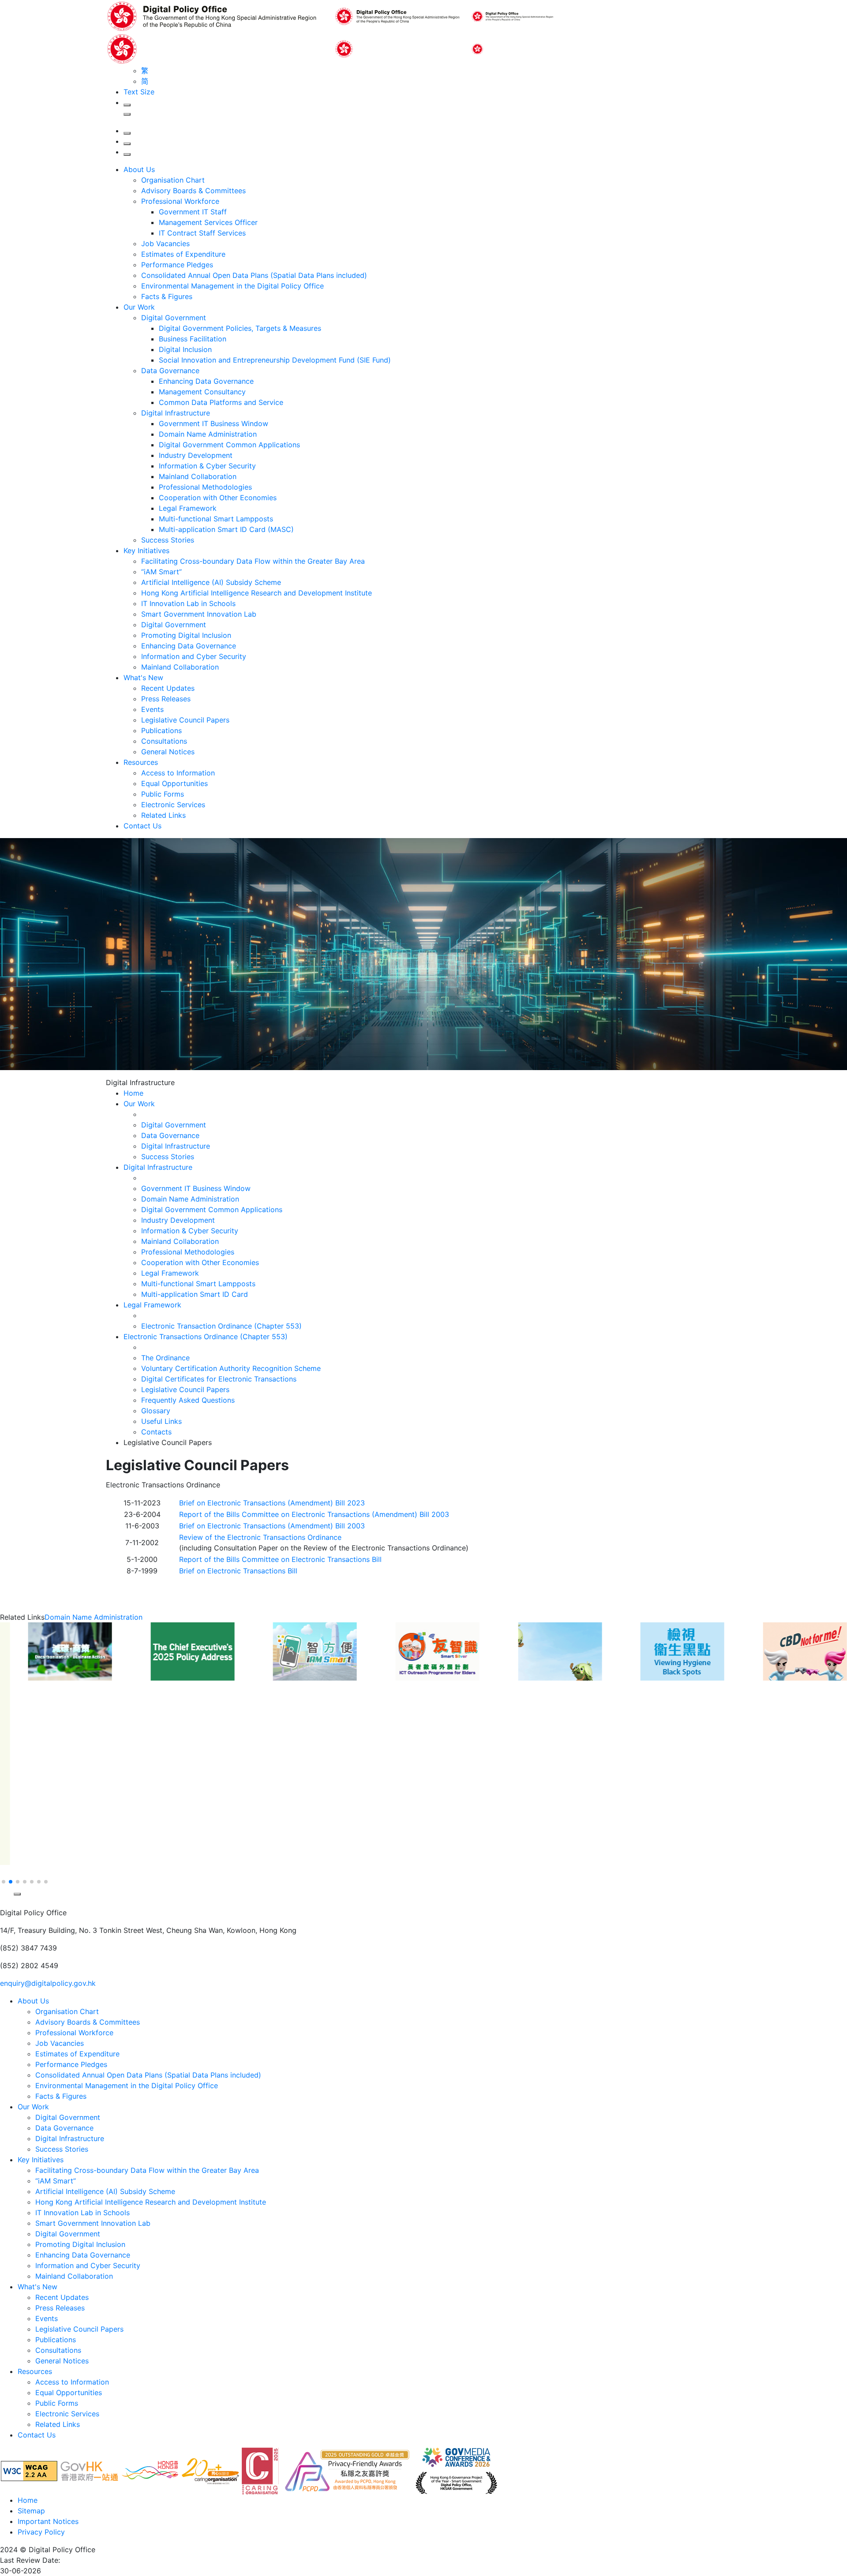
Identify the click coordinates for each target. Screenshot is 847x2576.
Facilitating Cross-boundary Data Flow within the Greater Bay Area (253, 561)
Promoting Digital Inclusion (186, 635)
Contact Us (142, 826)
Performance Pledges (177, 265)
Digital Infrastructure (176, 413)
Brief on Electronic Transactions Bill (238, 1571)
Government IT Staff (193, 212)
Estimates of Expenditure (183, 254)
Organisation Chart (173, 180)
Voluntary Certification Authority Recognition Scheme (231, 1368)
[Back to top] (6, 1903)
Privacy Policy (41, 2532)
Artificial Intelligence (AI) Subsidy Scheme (211, 582)
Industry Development (196, 455)
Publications (161, 730)
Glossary (156, 1411)
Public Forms (163, 794)
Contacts (156, 1432)
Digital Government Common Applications (229, 445)
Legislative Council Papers (185, 720)
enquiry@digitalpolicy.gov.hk (48, 1983)
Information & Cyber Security (207, 466)
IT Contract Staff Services (202, 233)
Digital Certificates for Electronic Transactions (219, 1379)
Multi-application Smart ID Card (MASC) (226, 529)
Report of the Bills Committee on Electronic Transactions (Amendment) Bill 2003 (314, 1514)
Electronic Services (173, 805)
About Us (139, 169)
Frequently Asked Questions (188, 1400)
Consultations (164, 741)
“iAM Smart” (161, 572)
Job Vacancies (165, 243)
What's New (143, 678)
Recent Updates (168, 688)
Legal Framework (188, 508)
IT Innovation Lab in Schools (188, 603)
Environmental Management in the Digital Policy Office (232, 286)
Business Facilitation (193, 339)
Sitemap (31, 2511)
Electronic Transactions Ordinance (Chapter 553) (206, 1337)
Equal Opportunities (174, 783)
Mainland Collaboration (198, 476)
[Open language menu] (127, 144)
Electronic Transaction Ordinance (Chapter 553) (221, 1326)
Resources (141, 762)
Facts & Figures (167, 296)
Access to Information (178, 773)
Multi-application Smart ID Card (195, 1294)
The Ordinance (165, 1358)
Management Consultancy (202, 392)
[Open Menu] (127, 154)
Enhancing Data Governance (206, 381)
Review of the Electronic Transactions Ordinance (260, 1537)
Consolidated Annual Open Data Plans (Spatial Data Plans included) (254, 275)
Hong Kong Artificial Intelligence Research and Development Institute (257, 593)
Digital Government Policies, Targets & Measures (240, 328)
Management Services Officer (208, 222)
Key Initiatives (146, 550)
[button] (6, 1871)
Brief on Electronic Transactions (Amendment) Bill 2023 (272, 1503)
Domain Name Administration (208, 434)
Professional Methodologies (205, 487)
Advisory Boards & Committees (193, 191)
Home (28, 2500)
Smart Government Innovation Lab (199, 614)
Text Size (139, 92)
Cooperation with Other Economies (218, 498)
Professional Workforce (180, 201)
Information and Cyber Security (194, 656)
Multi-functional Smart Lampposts (216, 519)
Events (152, 709)
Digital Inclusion (185, 349)
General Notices (168, 752)
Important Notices (48, 2521)
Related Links (163, 815)
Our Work (139, 307)
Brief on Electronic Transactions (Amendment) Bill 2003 (272, 1526)
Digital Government (174, 318)
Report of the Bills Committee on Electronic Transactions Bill (280, 1559)
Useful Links (161, 1421)
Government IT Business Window (214, 423)
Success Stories (168, 540)
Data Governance (170, 371)
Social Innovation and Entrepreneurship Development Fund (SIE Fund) (275, 360)
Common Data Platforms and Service (221, 402)
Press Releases (166, 699)
